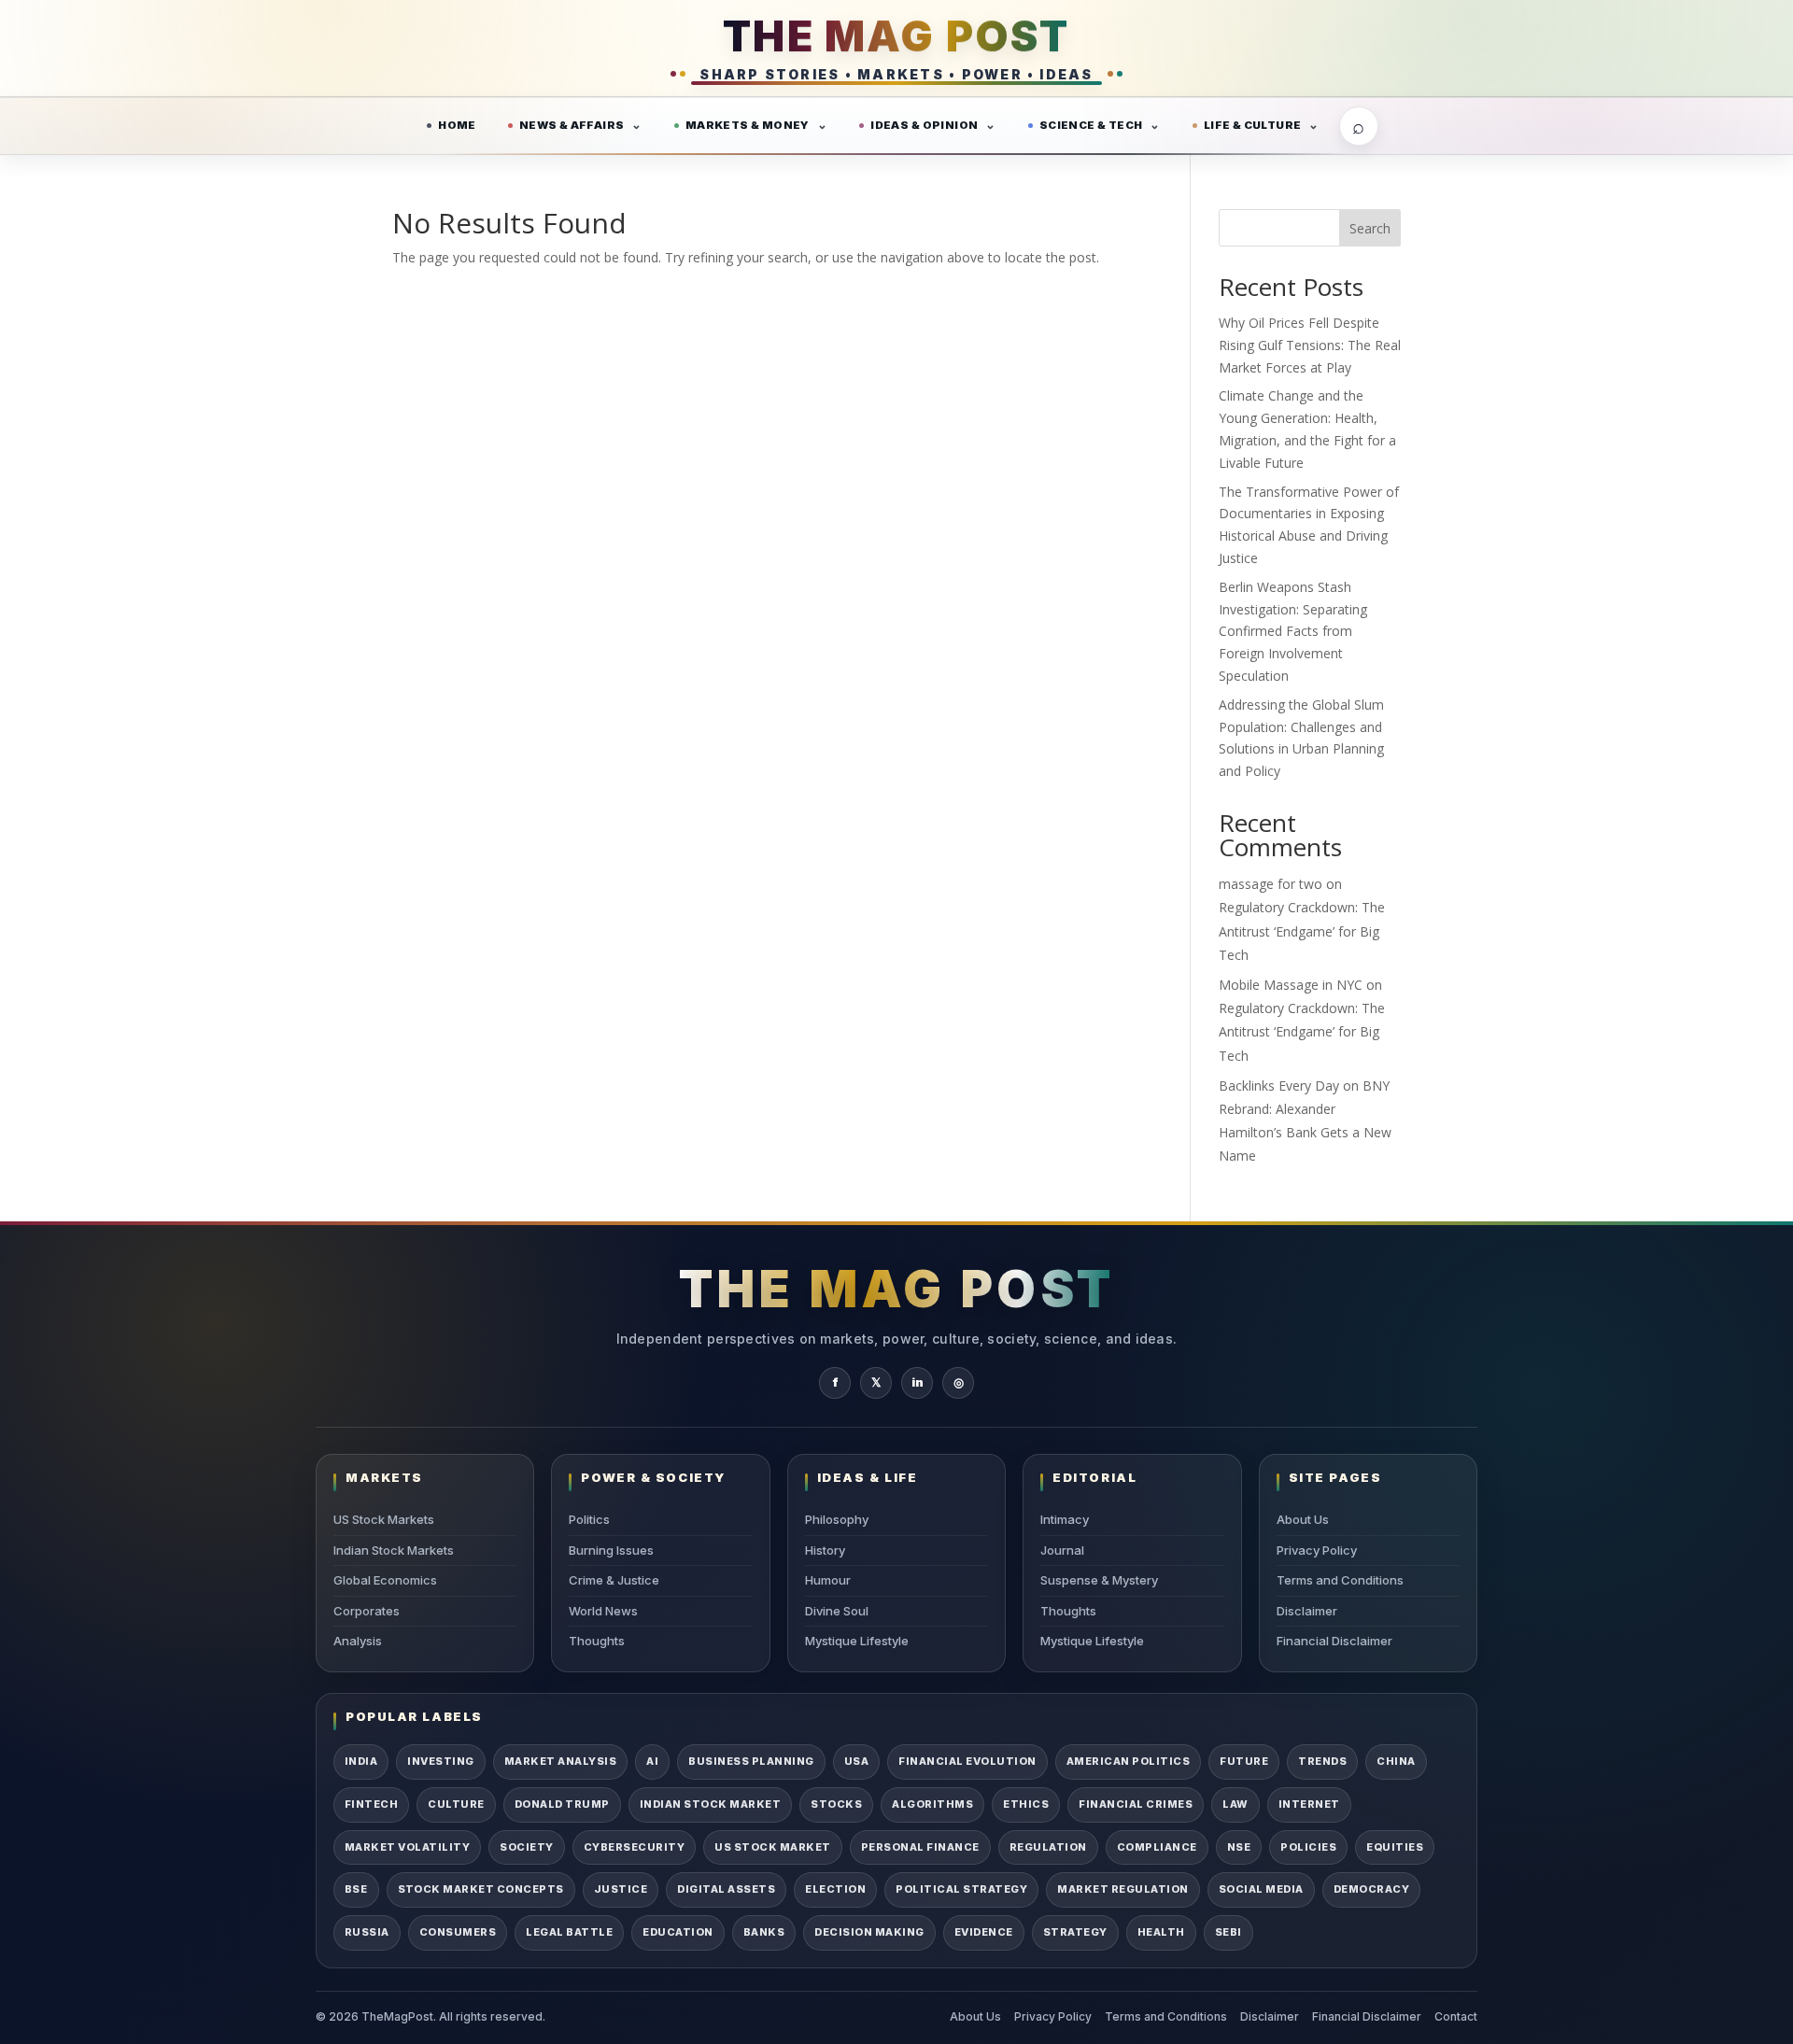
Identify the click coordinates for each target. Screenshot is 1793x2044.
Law (1235, 1804)
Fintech (371, 1804)
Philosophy (837, 1519)
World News (603, 1611)
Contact (1456, 2016)
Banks (764, 1932)
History (825, 1550)
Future (1244, 1761)
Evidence (984, 1932)
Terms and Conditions (1340, 1580)
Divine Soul (837, 1611)
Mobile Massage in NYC (1291, 985)
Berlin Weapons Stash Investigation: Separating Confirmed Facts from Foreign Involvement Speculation (1293, 631)
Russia (367, 1932)
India (361, 1761)
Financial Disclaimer (1334, 1641)
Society (526, 1847)
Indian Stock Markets (394, 1550)
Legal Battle (569, 1932)
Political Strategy (961, 1889)
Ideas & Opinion (924, 125)
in (918, 1382)
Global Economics (385, 1580)
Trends (1322, 1761)
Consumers (458, 1932)
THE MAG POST (896, 36)
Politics (589, 1519)
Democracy (1371, 1889)
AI (652, 1761)
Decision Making (869, 1932)
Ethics (1026, 1804)
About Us (1303, 1519)
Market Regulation (1122, 1889)
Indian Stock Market (710, 1804)
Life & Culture (1253, 125)
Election (835, 1889)
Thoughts (597, 1641)
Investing (440, 1761)
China (1396, 1761)
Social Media (1261, 1889)
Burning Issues (611, 1550)
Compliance (1157, 1847)
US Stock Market (772, 1847)
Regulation (1048, 1847)
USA (857, 1761)
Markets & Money (748, 125)
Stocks (836, 1804)
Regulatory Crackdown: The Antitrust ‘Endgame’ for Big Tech (1302, 930)
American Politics (1128, 1761)
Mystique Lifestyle (857, 1641)
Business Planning (751, 1761)
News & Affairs (572, 125)
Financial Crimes (1136, 1804)
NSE (1239, 1847)
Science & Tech (1091, 125)
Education (678, 1932)
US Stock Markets (384, 1519)
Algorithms (932, 1804)
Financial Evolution (967, 1761)
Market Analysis (560, 1761)
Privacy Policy (1317, 1550)
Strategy (1075, 1932)
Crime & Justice (614, 1580)
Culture (456, 1804)
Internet (1309, 1804)
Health (1161, 1932)
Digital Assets (726, 1889)
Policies (1308, 1847)
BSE (356, 1889)
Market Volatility (407, 1847)
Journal (1062, 1550)
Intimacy (1065, 1519)
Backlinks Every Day (1279, 1085)
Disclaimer (1307, 1611)
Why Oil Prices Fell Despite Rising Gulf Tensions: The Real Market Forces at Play (1310, 345)
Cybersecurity (634, 1847)
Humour (828, 1580)
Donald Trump (562, 1804)
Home (457, 125)
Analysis (358, 1641)
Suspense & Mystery (1099, 1580)
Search (1370, 228)
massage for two (1271, 884)
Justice (621, 1889)
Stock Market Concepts (481, 1889)
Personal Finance (920, 1847)
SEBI (1228, 1932)
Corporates (367, 1611)
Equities (1395, 1847)
